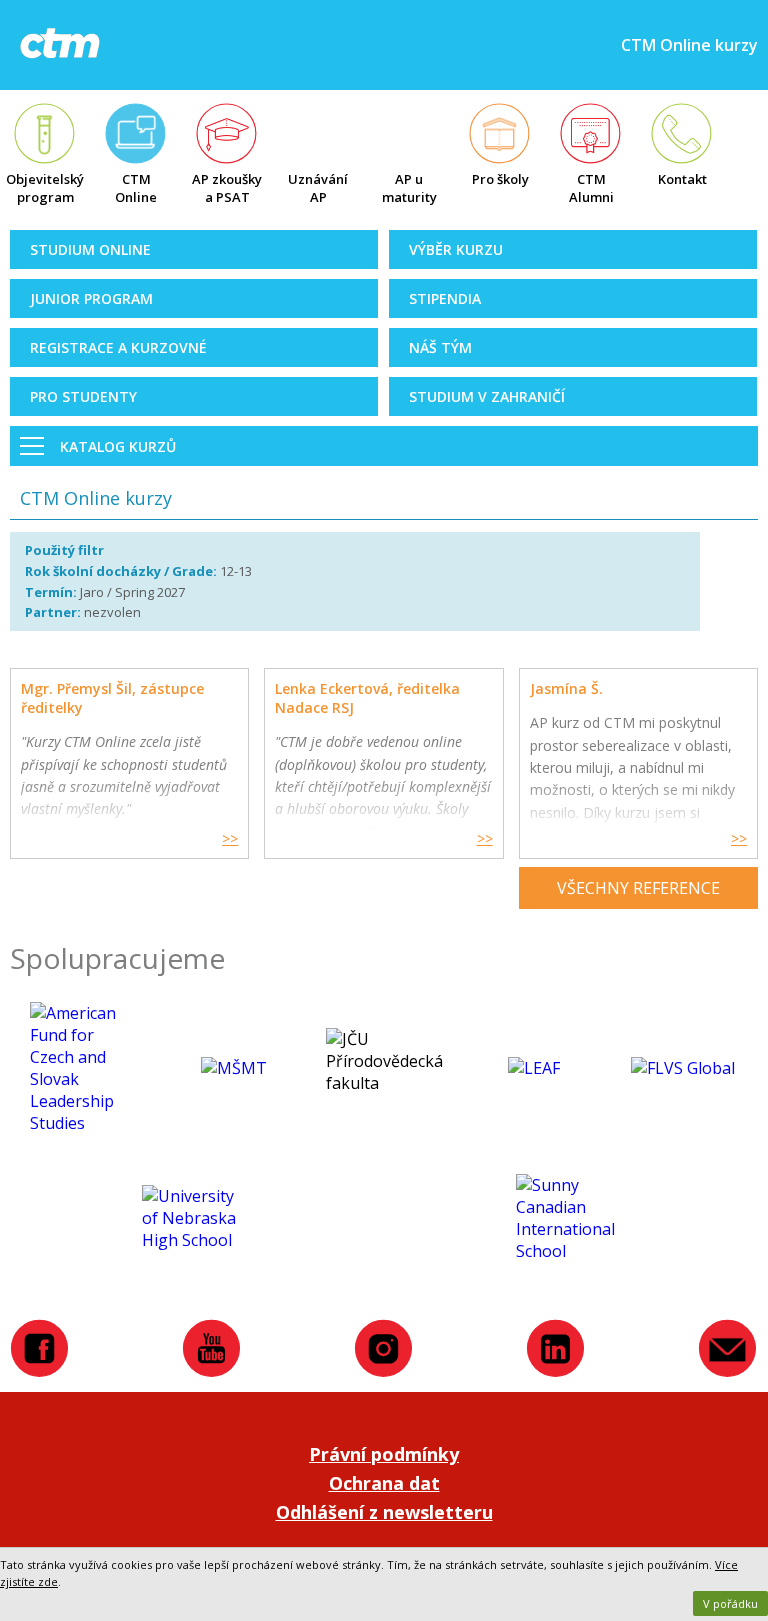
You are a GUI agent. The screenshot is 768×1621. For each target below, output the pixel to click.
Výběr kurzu (456, 249)
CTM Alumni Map (591, 190)
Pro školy (500, 179)
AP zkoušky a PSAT (227, 188)
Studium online (90, 249)
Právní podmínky (384, 1454)
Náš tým (440, 347)
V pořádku (730, 1603)
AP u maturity (409, 188)
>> (230, 838)
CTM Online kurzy (136, 190)
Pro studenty (83, 396)
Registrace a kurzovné (118, 347)
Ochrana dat (384, 1483)
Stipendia (445, 298)
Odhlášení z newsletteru (384, 1512)
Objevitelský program (45, 188)
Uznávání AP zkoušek (318, 190)
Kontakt (682, 179)
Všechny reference (638, 888)
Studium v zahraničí (487, 396)
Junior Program (91, 298)
